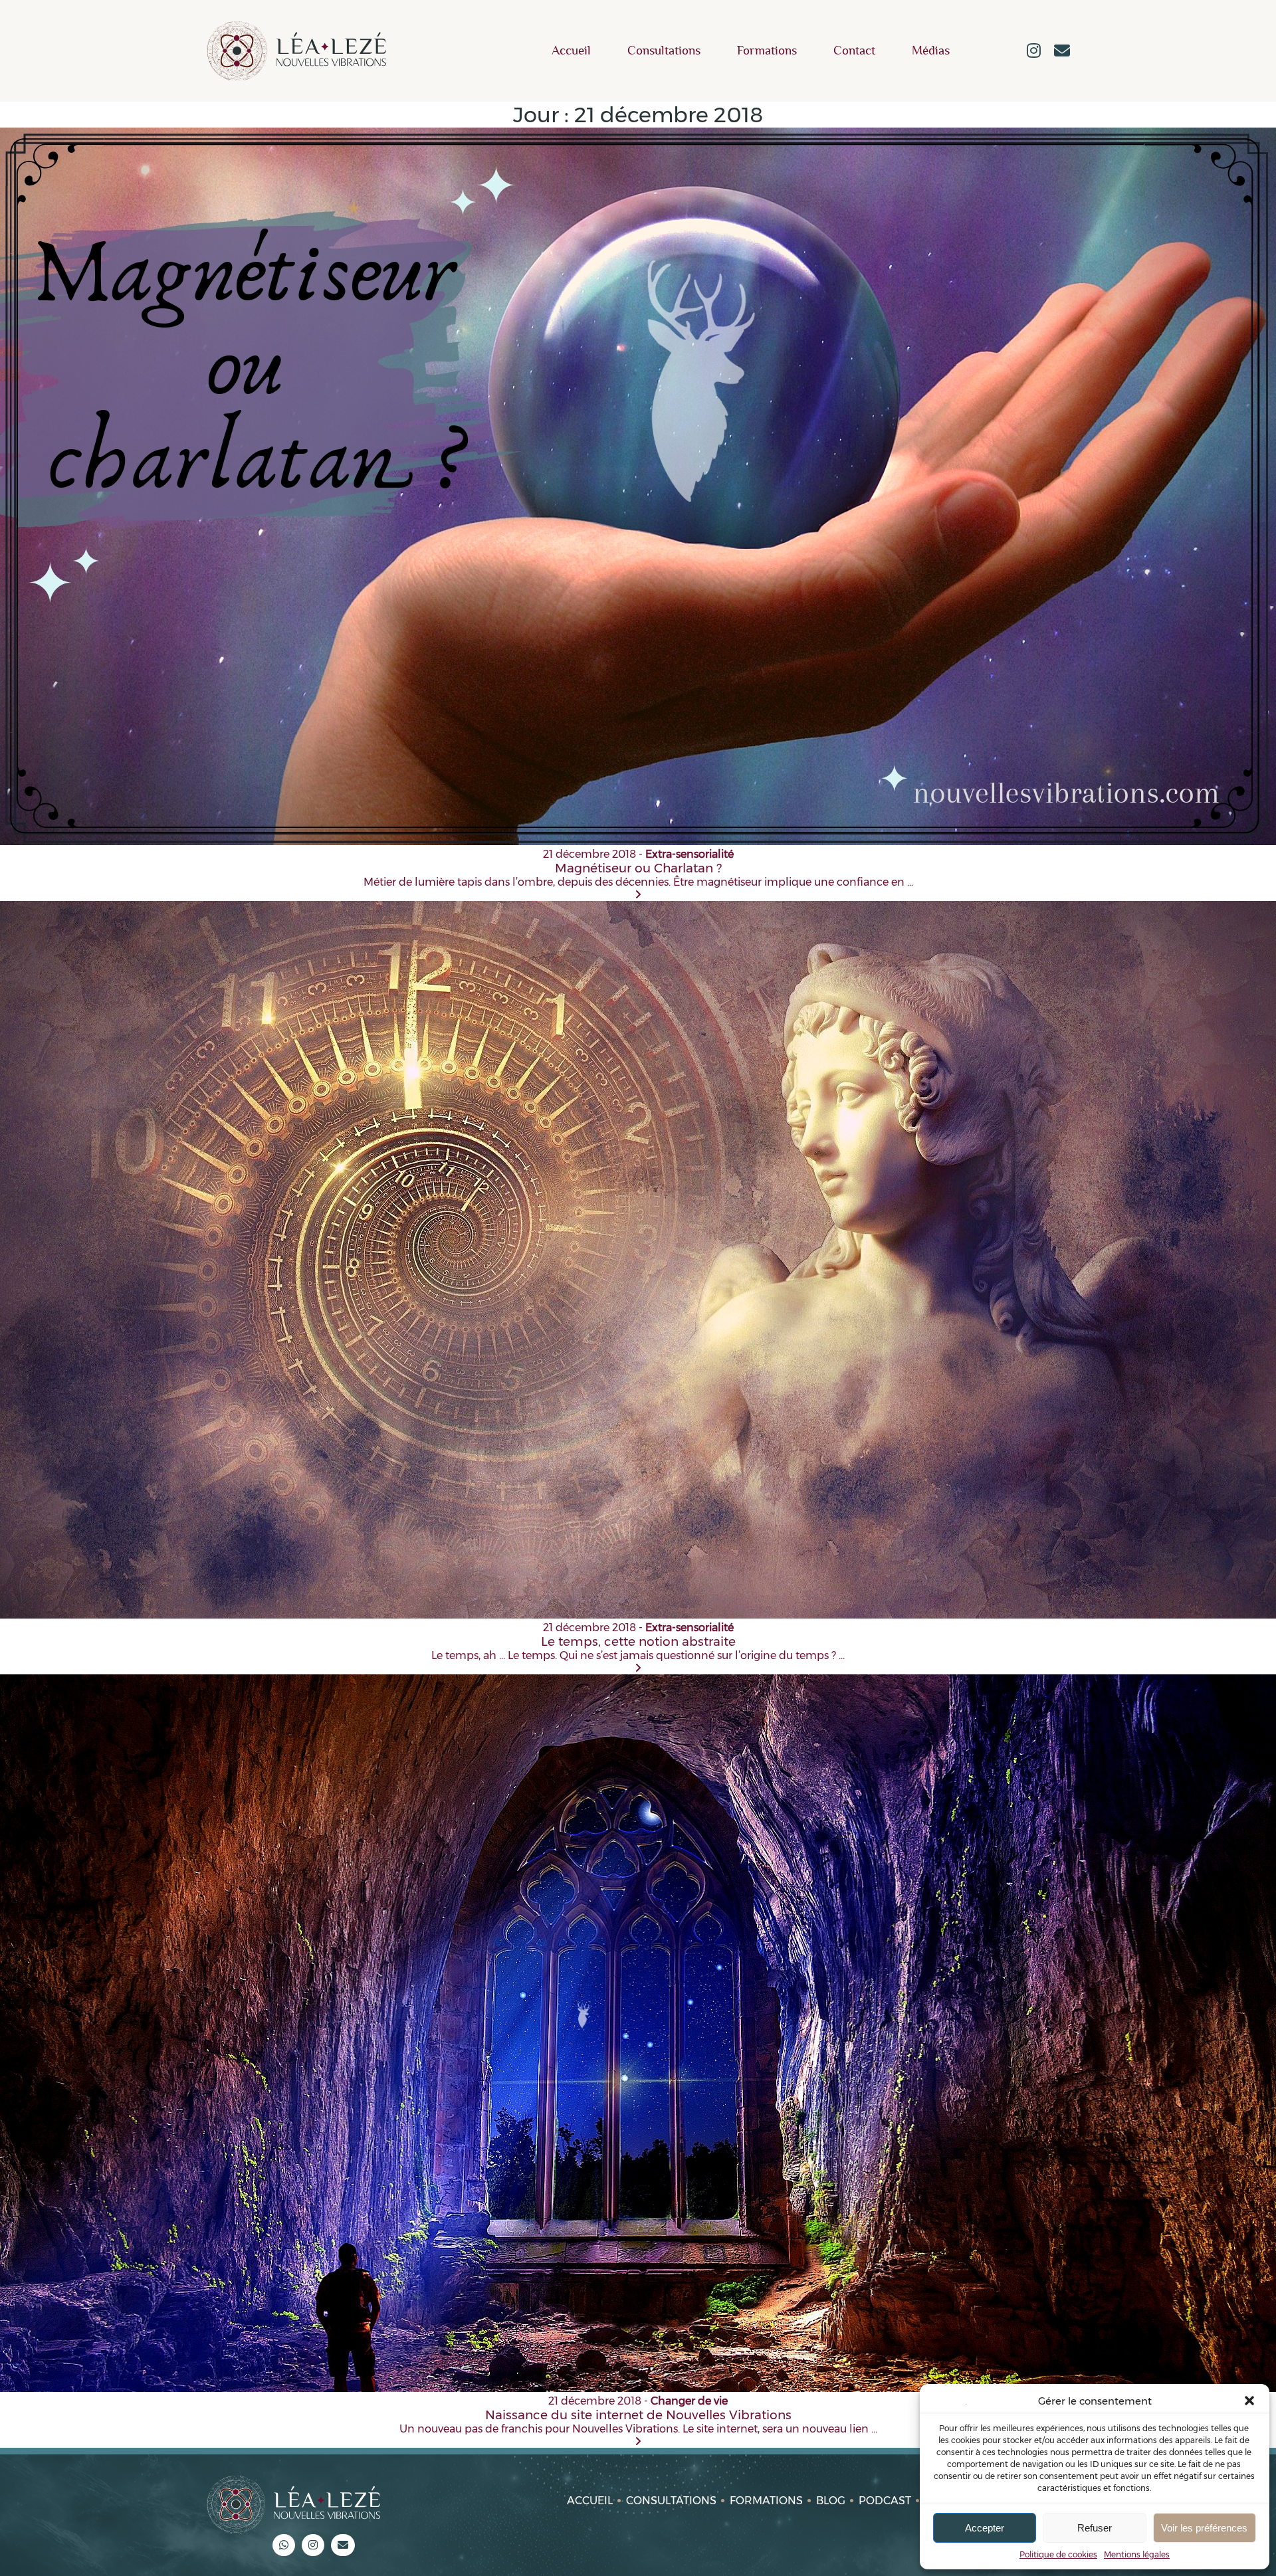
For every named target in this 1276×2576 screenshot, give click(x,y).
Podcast (885, 2501)
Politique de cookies (1058, 2554)
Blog (831, 2501)
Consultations (664, 51)
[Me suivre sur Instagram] (1034, 52)
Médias (931, 51)
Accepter (985, 2528)
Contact (854, 51)
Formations (767, 51)
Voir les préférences (1204, 2528)
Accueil (571, 51)
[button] (1249, 2401)
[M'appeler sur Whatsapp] (284, 2545)
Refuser (1095, 2528)
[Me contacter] (1062, 52)
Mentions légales (1137, 2554)
